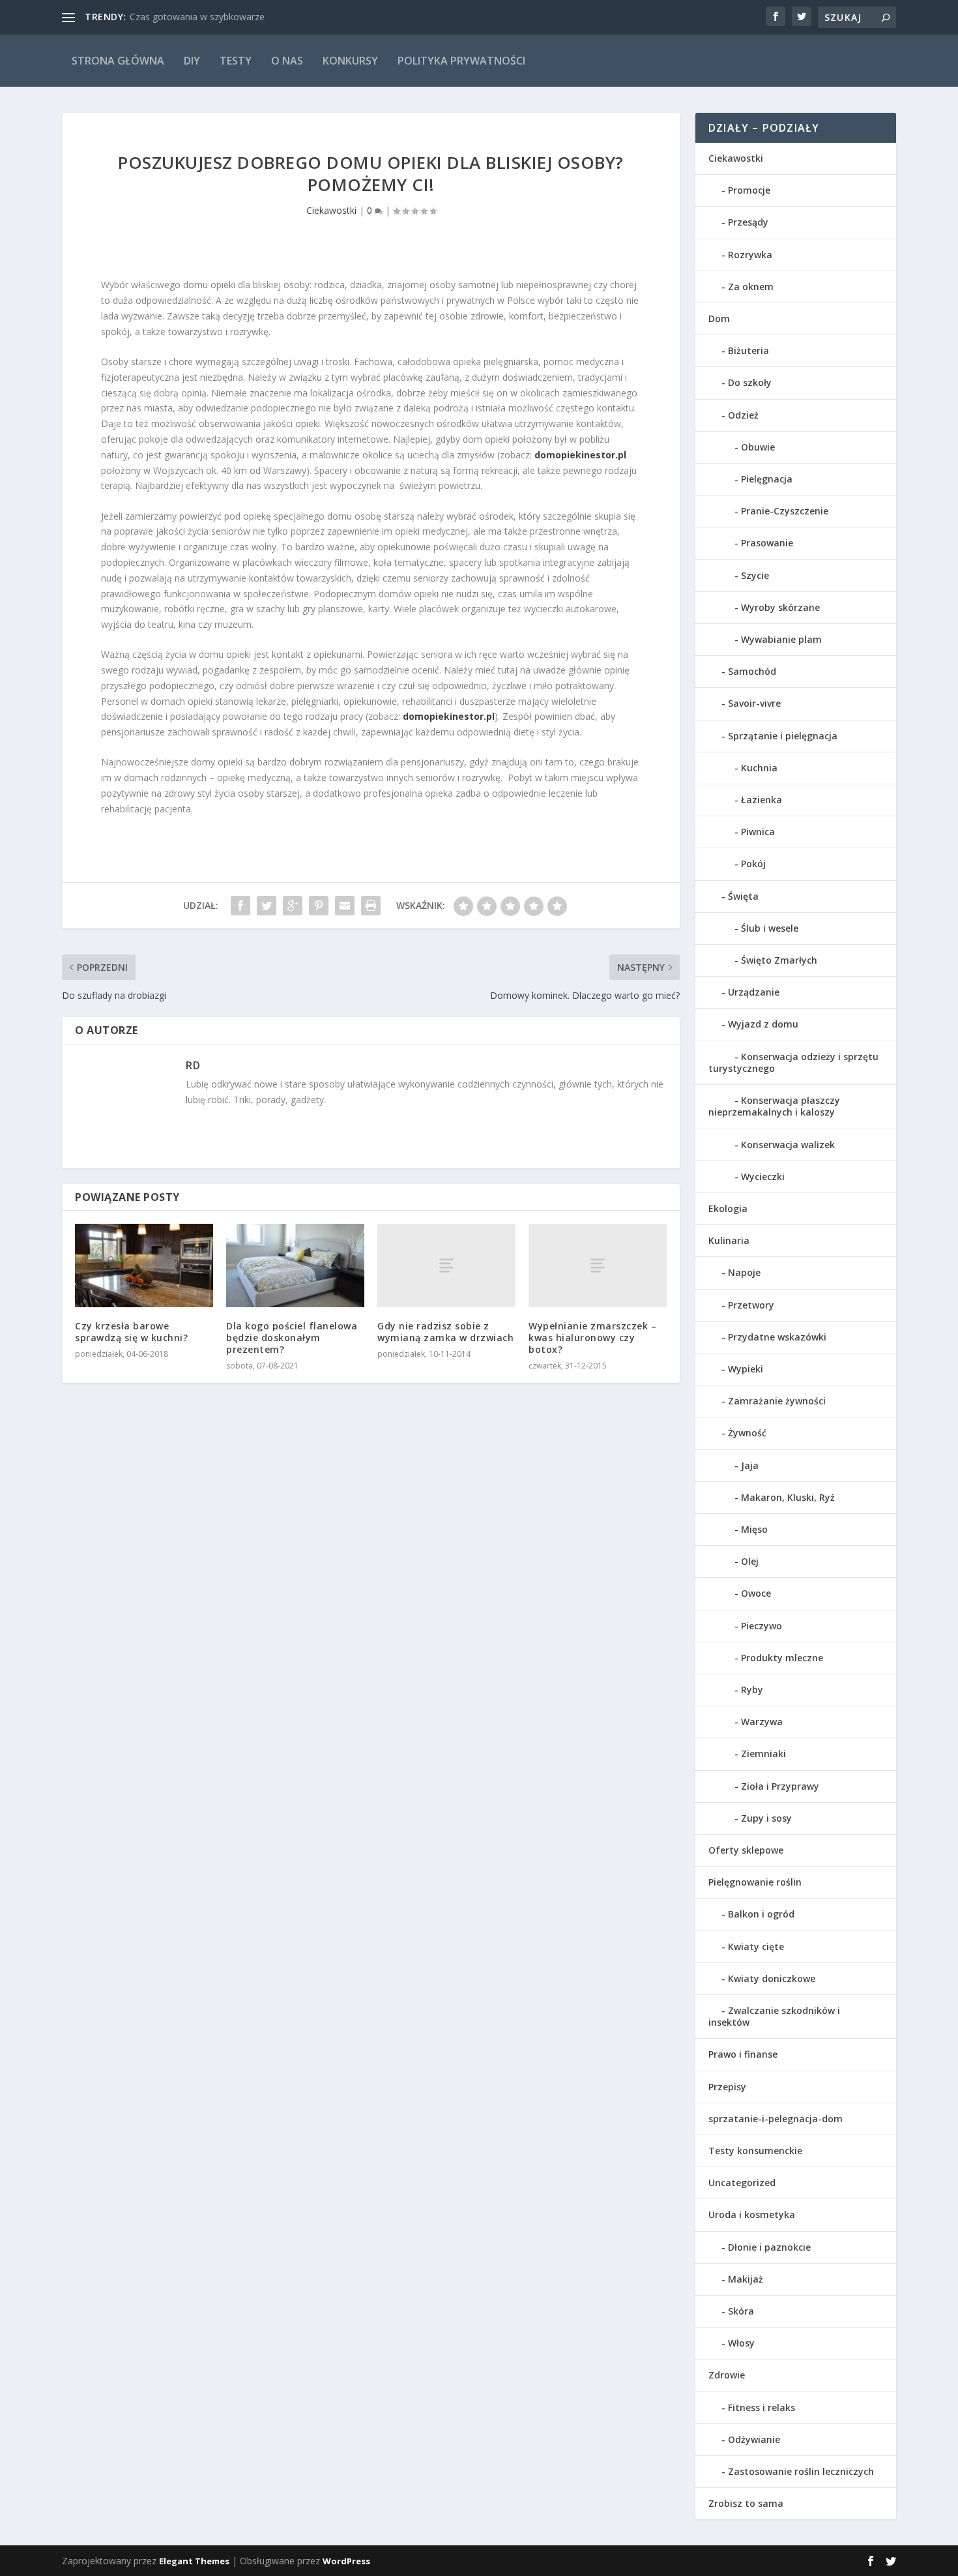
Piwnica (758, 832)
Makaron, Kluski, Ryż (788, 1497)
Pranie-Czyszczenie (785, 511)
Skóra (741, 2311)
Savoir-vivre (754, 703)
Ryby (752, 1690)
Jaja (750, 1465)
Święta (743, 896)
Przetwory (751, 1305)
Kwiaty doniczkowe (772, 1978)
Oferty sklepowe (746, 1850)
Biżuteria (748, 350)
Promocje (749, 190)
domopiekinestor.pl (449, 716)
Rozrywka (750, 255)
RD (193, 1065)
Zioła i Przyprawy (780, 1786)
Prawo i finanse (743, 2054)
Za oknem (751, 287)
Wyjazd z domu (763, 1024)
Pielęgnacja (767, 479)
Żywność (747, 1433)
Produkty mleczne (782, 1658)
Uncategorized (742, 2183)
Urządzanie (754, 992)
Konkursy (350, 61)
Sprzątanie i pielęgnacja (783, 736)
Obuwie (758, 447)
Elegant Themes (194, 2561)
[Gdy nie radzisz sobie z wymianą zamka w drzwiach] (446, 1265)
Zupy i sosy (766, 1818)
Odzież (743, 415)
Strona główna (118, 61)
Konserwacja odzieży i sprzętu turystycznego (793, 1062)
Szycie (755, 575)
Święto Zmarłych (779, 960)
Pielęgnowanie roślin (755, 1882)
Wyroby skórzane (780, 607)
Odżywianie (754, 2439)
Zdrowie (727, 2375)
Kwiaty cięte (756, 1947)
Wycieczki (763, 1177)
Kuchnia (759, 768)
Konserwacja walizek (788, 1145)
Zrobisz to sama (746, 2503)
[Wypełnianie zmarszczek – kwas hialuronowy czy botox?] (598, 1265)
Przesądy (748, 222)
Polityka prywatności (461, 61)
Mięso (754, 1529)
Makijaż (746, 2279)
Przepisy (727, 2087)
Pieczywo (762, 1626)
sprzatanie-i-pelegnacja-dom (776, 2119)
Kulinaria (729, 1240)
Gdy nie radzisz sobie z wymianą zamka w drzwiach (445, 1332)
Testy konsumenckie (755, 2151)
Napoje (744, 1272)
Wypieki (746, 1369)
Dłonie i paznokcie (769, 2247)
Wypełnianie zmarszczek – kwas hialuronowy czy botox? (592, 1338)
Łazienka (762, 800)
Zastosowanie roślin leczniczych (801, 2471)
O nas (287, 61)
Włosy (741, 2343)
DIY (192, 61)
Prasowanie (767, 543)
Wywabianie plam (781, 639)
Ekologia (728, 1208)
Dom (719, 318)
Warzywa (762, 1722)
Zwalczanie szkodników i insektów (774, 2016)
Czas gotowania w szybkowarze (197, 17)
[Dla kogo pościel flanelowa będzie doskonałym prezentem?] (295, 1265)
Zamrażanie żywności (777, 1401)
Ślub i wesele (770, 928)
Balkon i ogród (761, 1914)
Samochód (752, 671)
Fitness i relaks (762, 2407)
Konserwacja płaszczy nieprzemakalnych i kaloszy (774, 1106)
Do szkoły (750, 382)
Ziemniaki (763, 1754)
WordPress (346, 2561)
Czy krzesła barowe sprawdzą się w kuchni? (131, 1332)
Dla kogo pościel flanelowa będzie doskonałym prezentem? (292, 1338)
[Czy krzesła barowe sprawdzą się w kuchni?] (144, 1265)
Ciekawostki (331, 210)
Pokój (753, 864)
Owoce (756, 1593)
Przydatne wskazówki (777, 1337)
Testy (236, 61)
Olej (750, 1561)
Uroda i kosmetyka (752, 2214)
